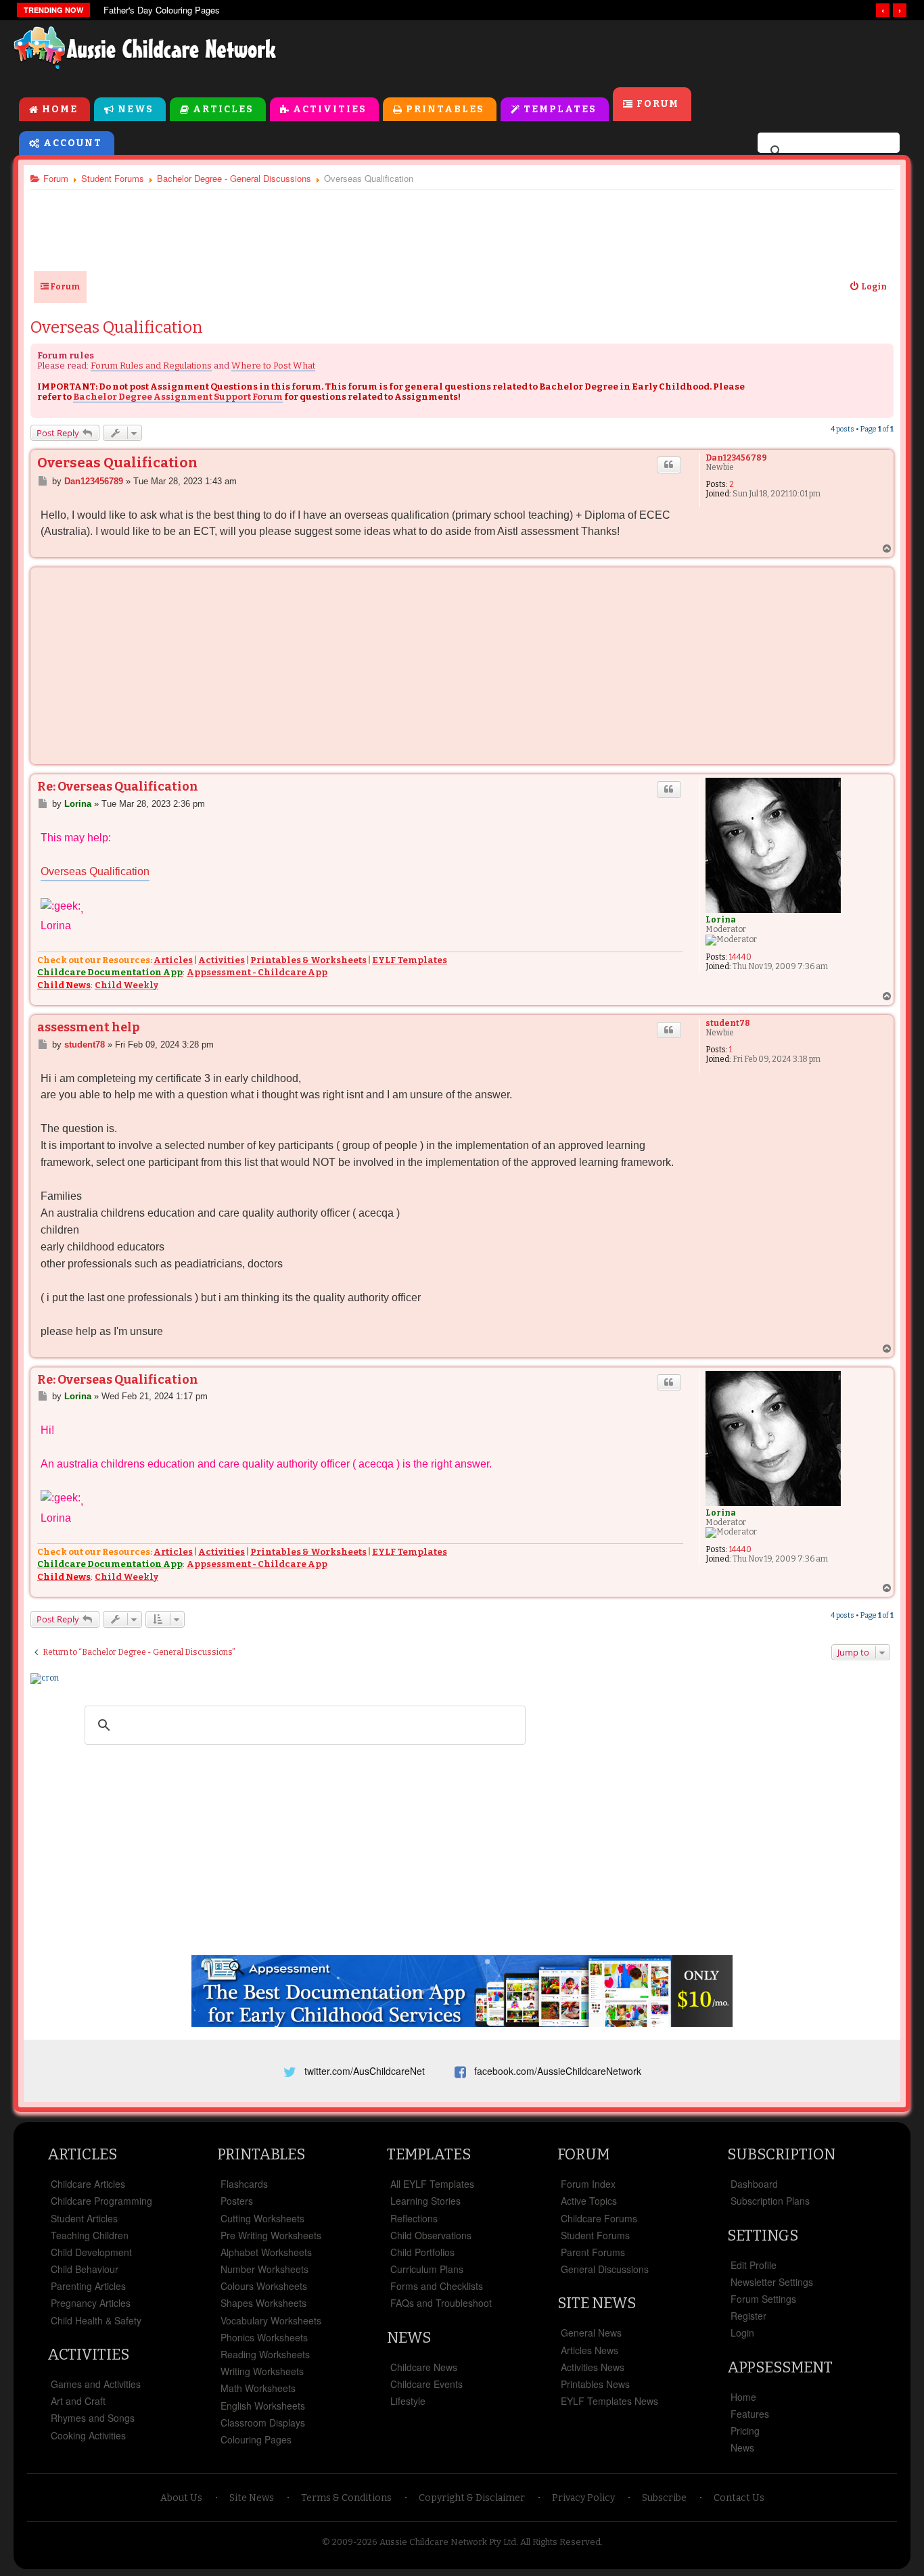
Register (748, 2316)
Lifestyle (408, 2401)
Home (60, 109)
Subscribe (664, 2498)
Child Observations (431, 2235)
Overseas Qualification (117, 327)
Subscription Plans (770, 2201)
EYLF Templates (410, 960)
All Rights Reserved (560, 2542)
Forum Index (588, 2184)
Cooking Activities (88, 2435)
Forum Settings (763, 2299)
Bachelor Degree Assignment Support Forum (178, 397)
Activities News (593, 2367)
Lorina (721, 920)
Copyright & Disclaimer (472, 2498)
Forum (658, 104)
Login (742, 2333)
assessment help (88, 1027)
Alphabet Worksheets (266, 2252)
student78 (728, 1023)
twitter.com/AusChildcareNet (365, 2071)
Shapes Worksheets (263, 2303)
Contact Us (739, 2498)
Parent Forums (593, 2252)
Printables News (595, 2384)
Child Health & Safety (96, 2320)
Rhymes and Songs (93, 2418)
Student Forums (595, 2235)
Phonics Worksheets (264, 2337)
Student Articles (84, 2218)
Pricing (745, 2431)
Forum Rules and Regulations (151, 366)
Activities (330, 109)
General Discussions (605, 2269)
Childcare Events (426, 2384)
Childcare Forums (599, 2218)
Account (73, 143)
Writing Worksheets (262, 2371)
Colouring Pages (256, 2439)
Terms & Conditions (346, 2498)
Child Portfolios (422, 2252)
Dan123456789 (736, 458)
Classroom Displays (263, 2422)
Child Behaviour (85, 2269)
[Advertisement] (603, 53)
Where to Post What (273, 366)
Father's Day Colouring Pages (162, 10)
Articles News (590, 2350)
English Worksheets (263, 2406)
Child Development (91, 2252)
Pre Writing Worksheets (271, 2235)
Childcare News (424, 2367)
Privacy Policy (583, 2498)
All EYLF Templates (432, 2184)
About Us (181, 2498)
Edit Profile (754, 2265)
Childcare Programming (101, 2201)
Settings (763, 2235)
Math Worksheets (258, 2388)
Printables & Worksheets (308, 960)
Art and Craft (78, 2401)
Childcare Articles (88, 2184)
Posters (237, 2201)
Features (750, 2414)
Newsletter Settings (772, 2282)
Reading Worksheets (265, 2354)
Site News (597, 2303)
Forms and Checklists (437, 2286)
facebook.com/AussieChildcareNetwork (558, 2071)
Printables (445, 109)
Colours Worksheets (264, 2286)
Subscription (781, 2154)
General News (591, 2333)
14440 (740, 957)
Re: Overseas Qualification (118, 787)
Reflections (414, 2218)
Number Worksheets (264, 2269)
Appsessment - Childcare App (257, 972)
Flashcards (244, 2184)
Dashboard (754, 2184)
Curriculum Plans (427, 2269)
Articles (223, 109)
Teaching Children (90, 2235)
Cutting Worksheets (262, 2218)
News (136, 109)
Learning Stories (425, 2201)
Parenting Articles (88, 2286)
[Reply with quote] (669, 465)
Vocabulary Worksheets (271, 2320)
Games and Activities (96, 2384)
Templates (560, 109)
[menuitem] (868, 287)
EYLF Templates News (609, 2401)
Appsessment (780, 2367)
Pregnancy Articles (91, 2303)
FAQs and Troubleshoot (441, 2303)
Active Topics (589, 2201)
